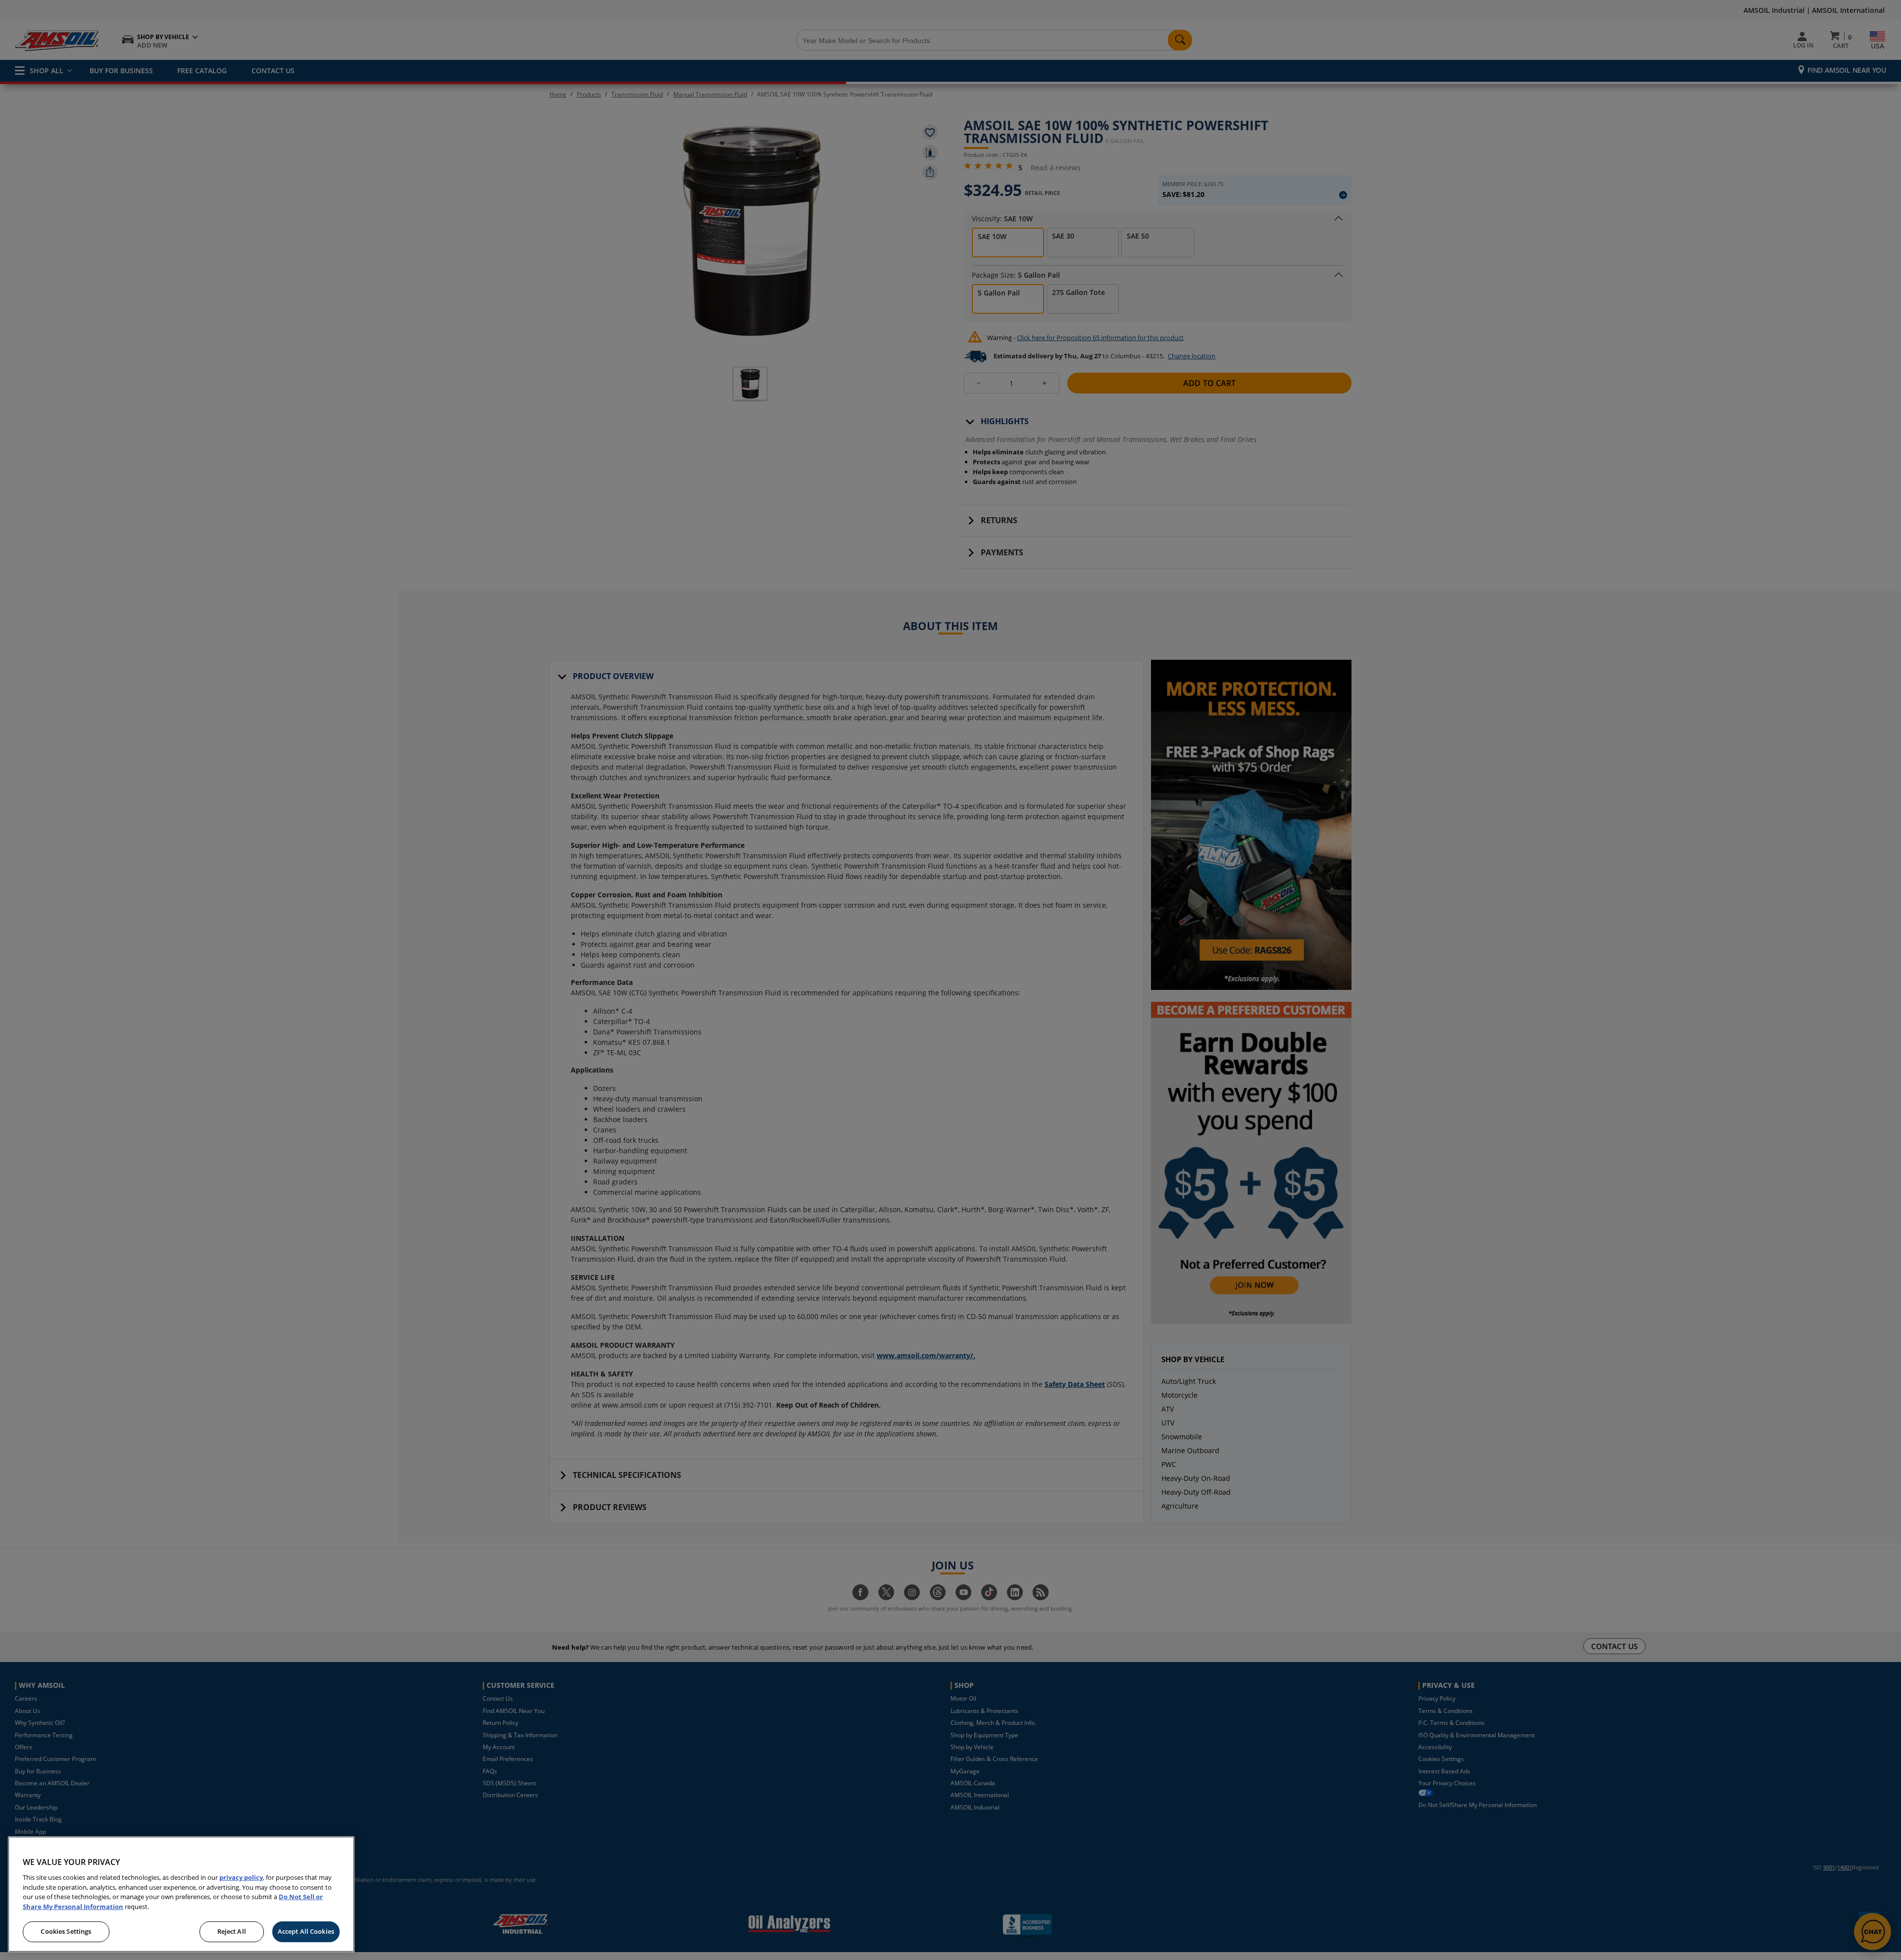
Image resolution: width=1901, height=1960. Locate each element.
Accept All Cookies (306, 1931)
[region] (181, 1894)
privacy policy (241, 1877)
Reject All (232, 1931)
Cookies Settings (66, 1931)
